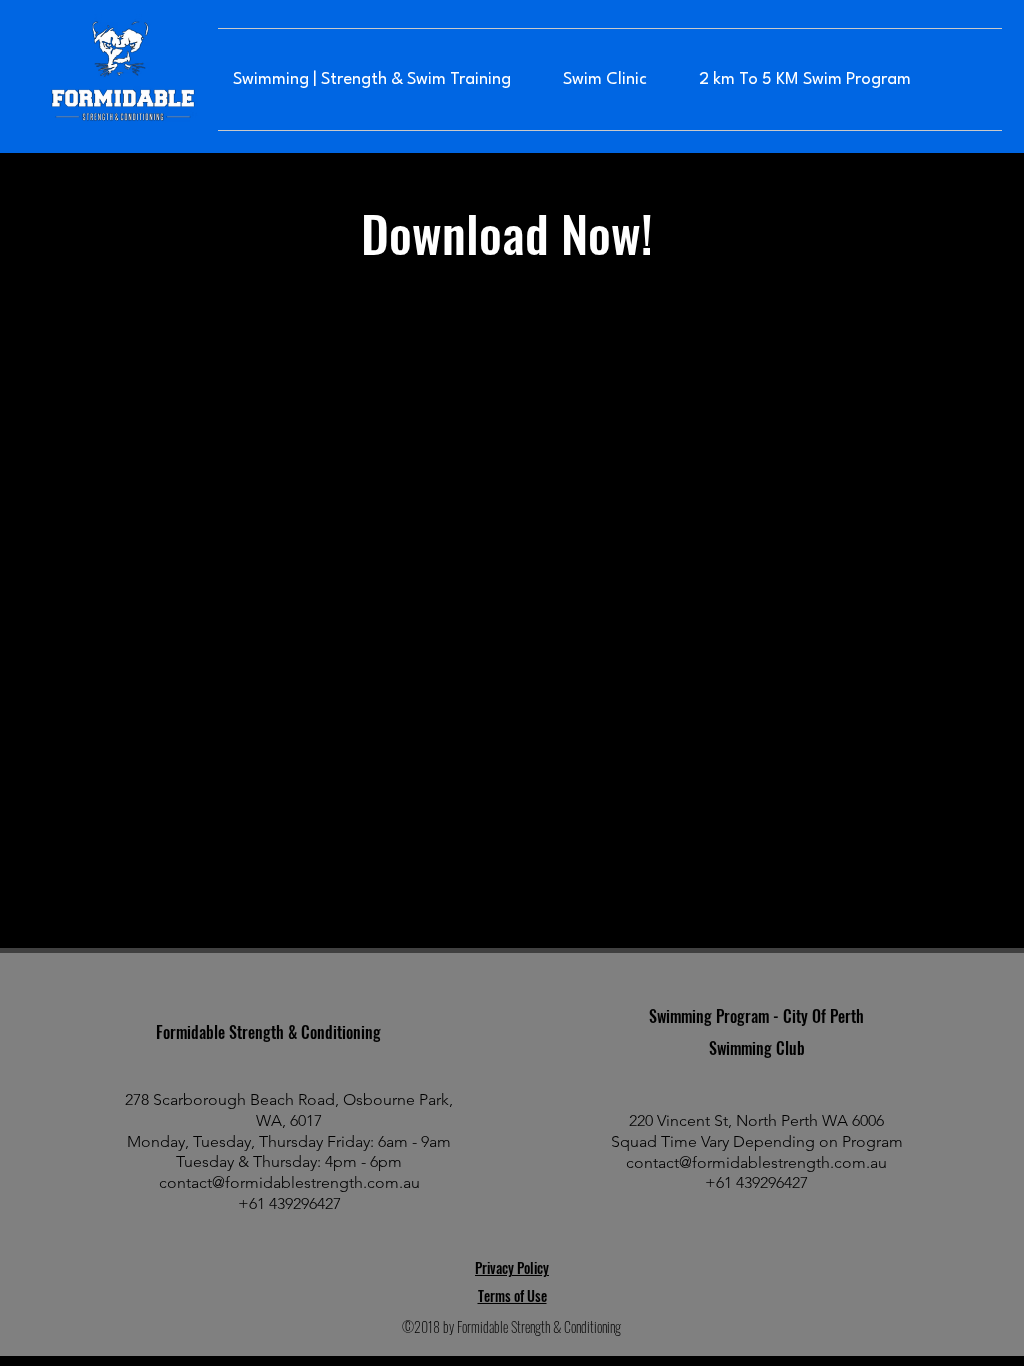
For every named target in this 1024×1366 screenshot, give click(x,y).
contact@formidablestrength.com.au (289, 1182)
